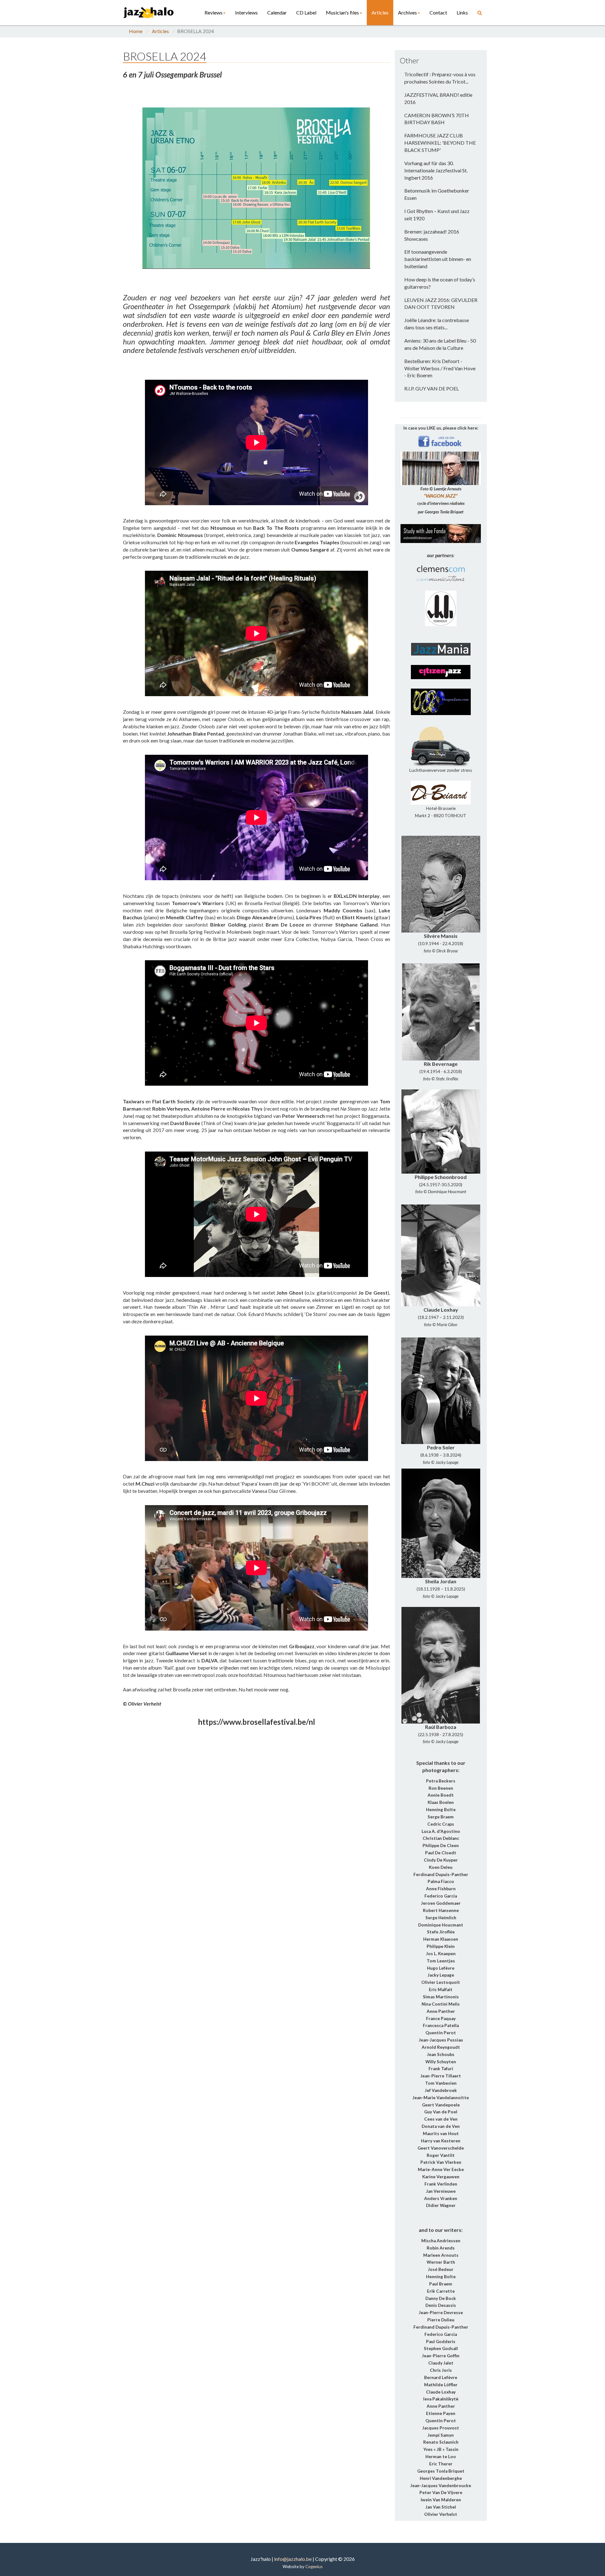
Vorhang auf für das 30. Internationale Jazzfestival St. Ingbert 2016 (436, 170)
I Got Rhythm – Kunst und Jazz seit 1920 (437, 215)
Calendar (277, 12)
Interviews (246, 12)
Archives (407, 12)
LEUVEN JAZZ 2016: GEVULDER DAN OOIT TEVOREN (441, 303)
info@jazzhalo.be (293, 2559)
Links (462, 12)
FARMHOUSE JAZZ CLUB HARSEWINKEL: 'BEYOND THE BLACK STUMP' (440, 143)
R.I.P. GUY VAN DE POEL (432, 388)
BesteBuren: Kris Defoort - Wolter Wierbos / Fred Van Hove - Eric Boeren (440, 368)
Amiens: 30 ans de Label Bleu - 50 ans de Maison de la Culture (440, 344)
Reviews (213, 12)
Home (136, 31)
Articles (380, 12)
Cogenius (314, 2567)
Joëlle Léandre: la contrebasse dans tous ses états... (437, 324)
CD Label (306, 12)
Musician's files (342, 12)
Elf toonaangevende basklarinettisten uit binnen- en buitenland (438, 259)
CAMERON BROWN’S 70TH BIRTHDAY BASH (437, 119)
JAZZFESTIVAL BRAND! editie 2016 (438, 98)
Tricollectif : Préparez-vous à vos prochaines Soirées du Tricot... (440, 78)
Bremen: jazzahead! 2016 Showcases (432, 235)
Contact (438, 12)
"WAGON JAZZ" (441, 496)
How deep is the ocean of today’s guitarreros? (440, 283)
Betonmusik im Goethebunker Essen (437, 194)
